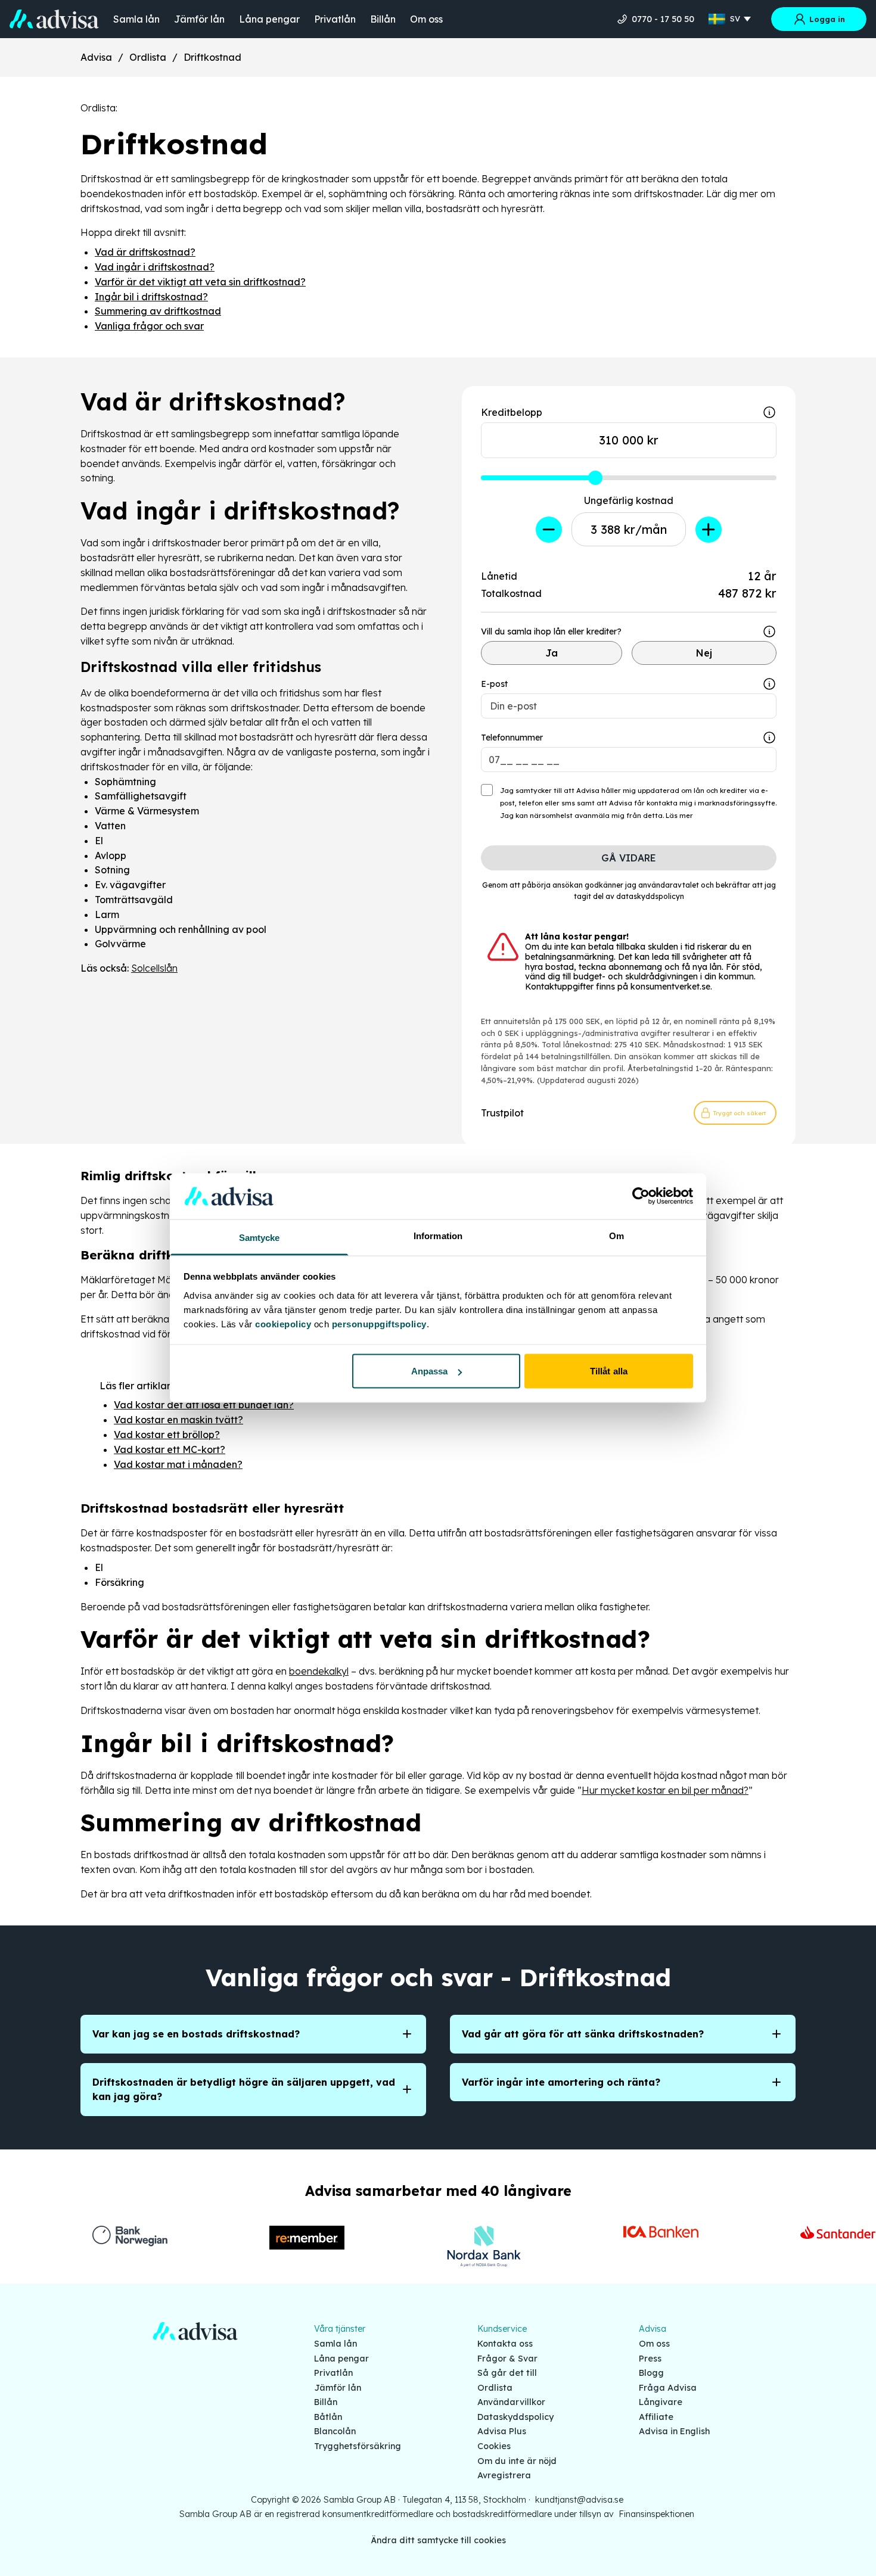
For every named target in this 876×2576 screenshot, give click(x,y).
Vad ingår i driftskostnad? (155, 267)
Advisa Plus (502, 2431)
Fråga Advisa (668, 2388)
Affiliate (656, 2417)
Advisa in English (674, 2431)
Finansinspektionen (656, 2514)
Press (650, 2359)
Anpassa (430, 1371)
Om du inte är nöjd (517, 2461)
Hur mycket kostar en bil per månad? (665, 1790)
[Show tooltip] (769, 631)
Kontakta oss (505, 2344)
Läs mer (679, 816)
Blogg (651, 2373)
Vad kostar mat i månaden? (178, 1464)
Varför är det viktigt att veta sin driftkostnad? (200, 282)
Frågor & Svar (507, 2359)
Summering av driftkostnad (158, 311)
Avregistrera (504, 2475)
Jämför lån (199, 19)
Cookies (494, 2446)
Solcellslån (154, 968)
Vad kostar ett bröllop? (167, 1435)
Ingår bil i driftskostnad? (151, 297)
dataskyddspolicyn (650, 896)
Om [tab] (616, 1235)
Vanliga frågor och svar (149, 326)
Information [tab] (438, 1235)
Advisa (96, 57)
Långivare (661, 2402)
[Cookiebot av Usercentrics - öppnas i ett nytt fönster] (641, 1196)
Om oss (426, 19)
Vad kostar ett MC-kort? (170, 1449)
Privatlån (335, 19)
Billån (383, 19)
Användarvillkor (511, 2402)
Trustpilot (502, 1113)
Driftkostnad (212, 57)
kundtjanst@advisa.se (579, 2500)
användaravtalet (669, 885)
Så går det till (507, 2373)
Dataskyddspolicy (515, 2417)
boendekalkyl (319, 1671)
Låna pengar (269, 19)
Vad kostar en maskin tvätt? (178, 1420)
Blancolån (335, 2431)
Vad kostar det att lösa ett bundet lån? (204, 1405)
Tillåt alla (609, 1371)
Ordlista (148, 57)
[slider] (595, 478)
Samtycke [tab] (260, 1237)
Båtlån (328, 2417)
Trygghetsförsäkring (358, 2446)
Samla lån (136, 19)
